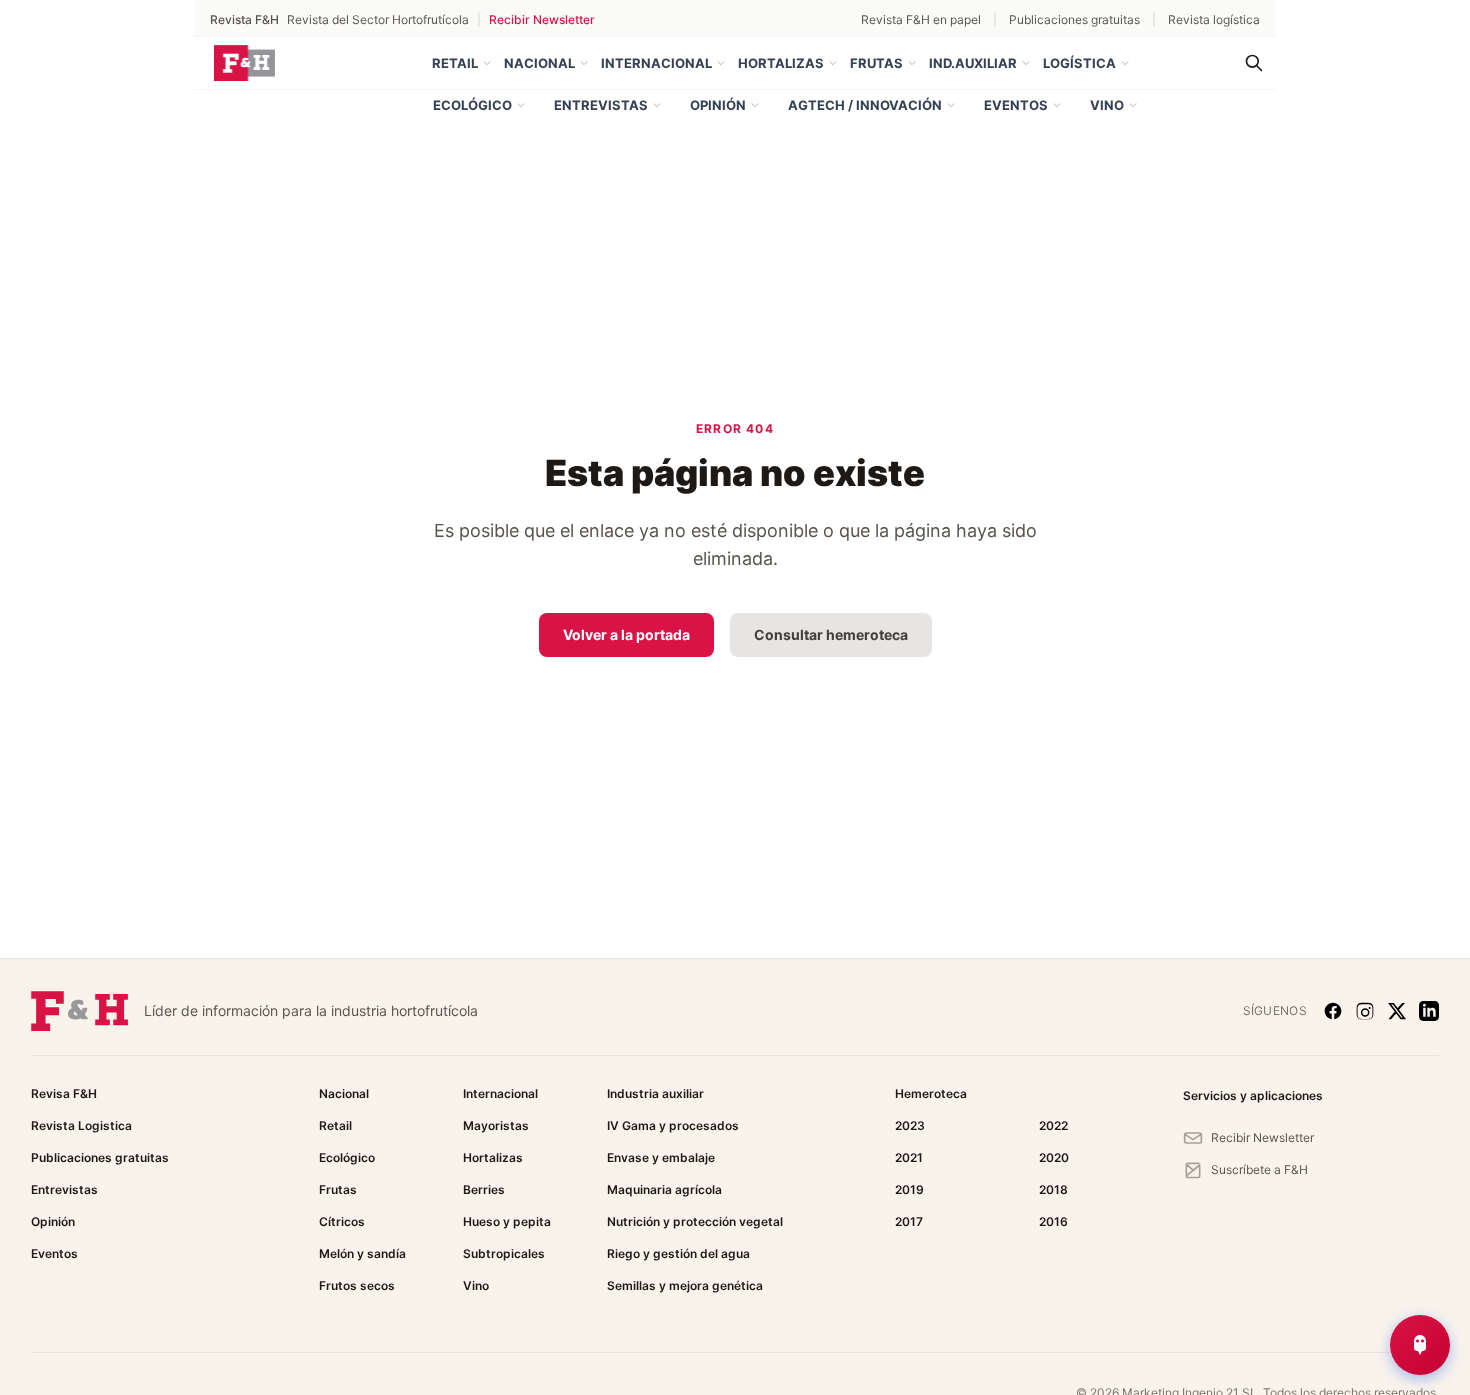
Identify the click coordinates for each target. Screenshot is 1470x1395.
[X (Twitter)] (1397, 1011)
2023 (910, 1125)
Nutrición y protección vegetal (695, 1221)
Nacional (539, 63)
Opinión (718, 105)
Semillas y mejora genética (685, 1285)
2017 (909, 1221)
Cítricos (342, 1221)
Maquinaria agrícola (664, 1189)
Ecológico (472, 105)
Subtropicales (504, 1253)
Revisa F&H (64, 1093)
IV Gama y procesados (673, 1125)
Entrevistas (601, 105)
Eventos (1016, 105)
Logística (1079, 63)
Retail (455, 63)
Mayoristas (496, 1125)
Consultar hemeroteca (831, 634)
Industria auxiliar (655, 1093)
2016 (1053, 1221)
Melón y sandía (362, 1253)
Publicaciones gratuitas (1074, 19)
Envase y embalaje (661, 1157)
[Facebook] (1333, 1011)
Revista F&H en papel (921, 19)
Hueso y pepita (507, 1221)
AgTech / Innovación (865, 105)
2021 (909, 1157)
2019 (909, 1189)
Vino (1107, 105)
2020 (1054, 1157)
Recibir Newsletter (542, 19)
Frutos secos (357, 1285)
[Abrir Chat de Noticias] (1420, 1345)
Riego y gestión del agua (678, 1253)
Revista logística (1214, 19)
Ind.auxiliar (973, 63)
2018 (1053, 1189)
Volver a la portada (626, 634)
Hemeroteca (931, 1093)
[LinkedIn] (1429, 1011)
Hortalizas (781, 63)
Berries (484, 1189)
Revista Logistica (81, 1125)
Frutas (876, 63)
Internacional (656, 63)
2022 (1053, 1125)
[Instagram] (1365, 1011)
